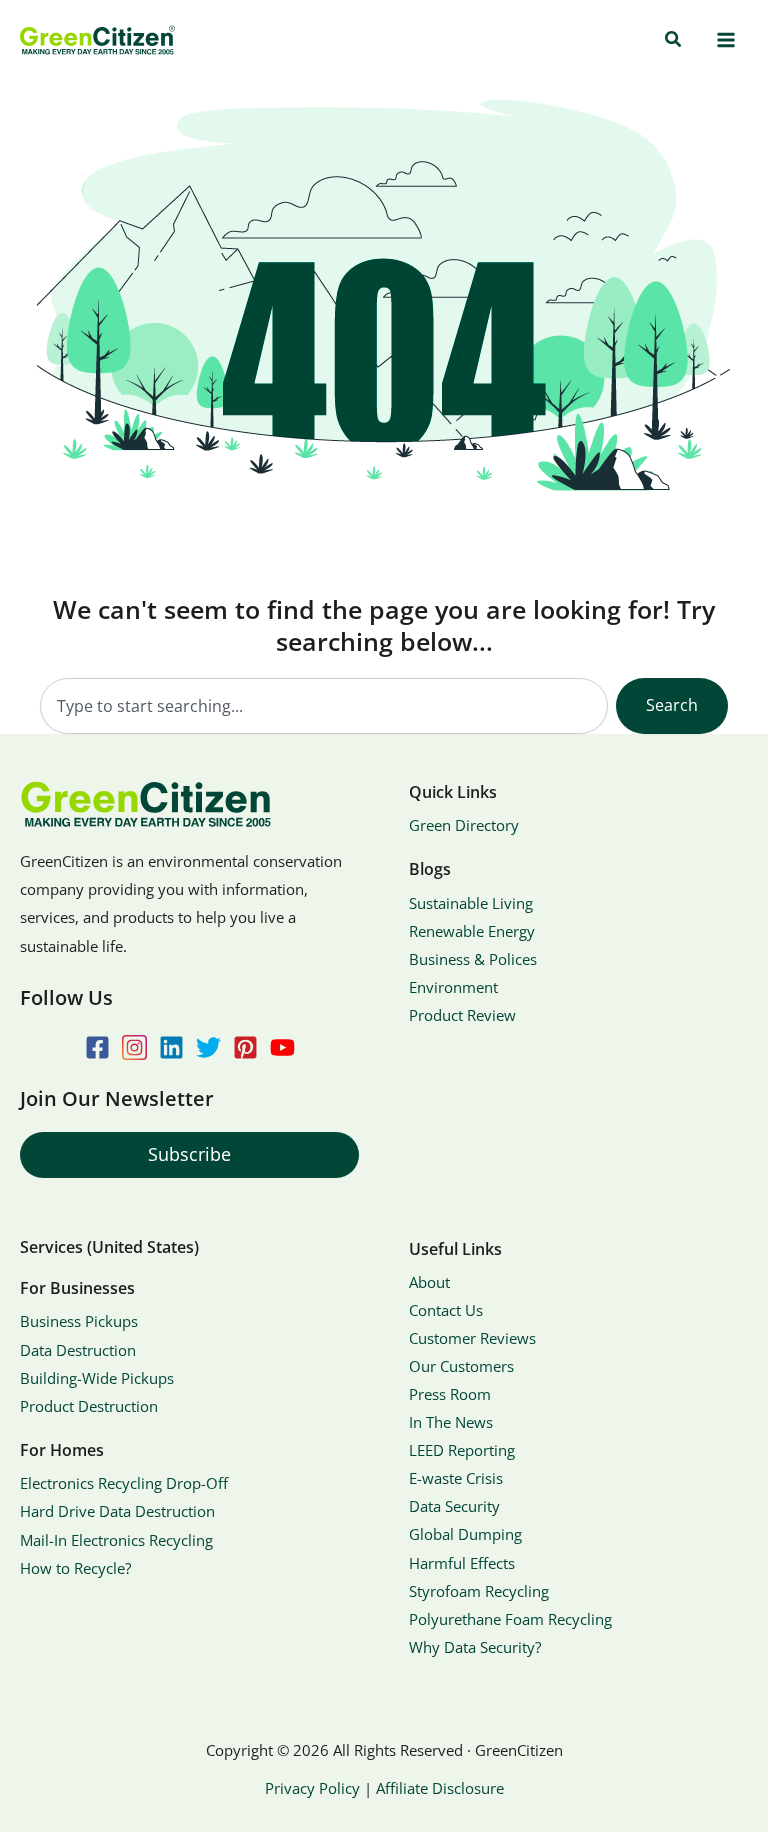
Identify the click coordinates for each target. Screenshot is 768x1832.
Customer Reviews (472, 1338)
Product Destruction (89, 1406)
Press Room (450, 1394)
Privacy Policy (312, 1788)
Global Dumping (465, 1534)
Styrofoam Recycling (479, 1591)
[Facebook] (97, 1047)
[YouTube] (282, 1047)
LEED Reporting (462, 1450)
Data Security (454, 1506)
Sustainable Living (471, 903)
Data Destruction (78, 1350)
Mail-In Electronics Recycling (116, 1540)
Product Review (462, 1015)
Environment (453, 987)
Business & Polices (473, 959)
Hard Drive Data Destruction (117, 1511)
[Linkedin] (171, 1047)
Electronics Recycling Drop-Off (124, 1483)
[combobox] (324, 706)
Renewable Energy (472, 931)
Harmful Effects (462, 1563)
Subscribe (189, 1154)
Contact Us (446, 1310)
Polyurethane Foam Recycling (510, 1619)
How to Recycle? (75, 1568)
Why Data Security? (475, 1647)
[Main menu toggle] (725, 40)
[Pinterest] (245, 1047)
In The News (451, 1422)
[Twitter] (208, 1047)
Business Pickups (79, 1321)
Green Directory (464, 825)
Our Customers (461, 1366)
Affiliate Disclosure (440, 1788)
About (429, 1282)
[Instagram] (134, 1047)
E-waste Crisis (456, 1478)
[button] (674, 40)
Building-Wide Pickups (97, 1378)
